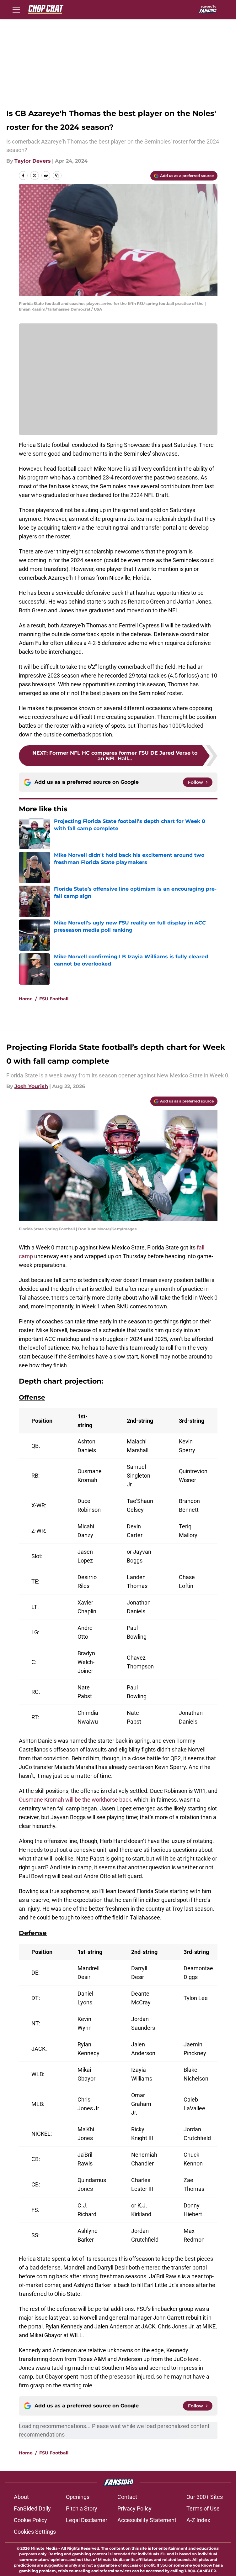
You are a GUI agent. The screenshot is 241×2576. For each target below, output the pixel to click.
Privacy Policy (134, 2508)
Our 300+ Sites (205, 2497)
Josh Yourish (31, 1086)
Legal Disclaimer (87, 2520)
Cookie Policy (30, 2520)
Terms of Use (203, 2508)
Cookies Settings (35, 2532)
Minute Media (44, 2548)
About (21, 2497)
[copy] (57, 175)
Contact (127, 2497)
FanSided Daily (32, 2508)
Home (26, 999)
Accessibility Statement (147, 2520)
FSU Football (54, 999)
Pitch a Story (82, 2508)
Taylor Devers (33, 161)
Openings (78, 2497)
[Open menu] (16, 9)
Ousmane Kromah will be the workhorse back (75, 1800)
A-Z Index (198, 2520)
